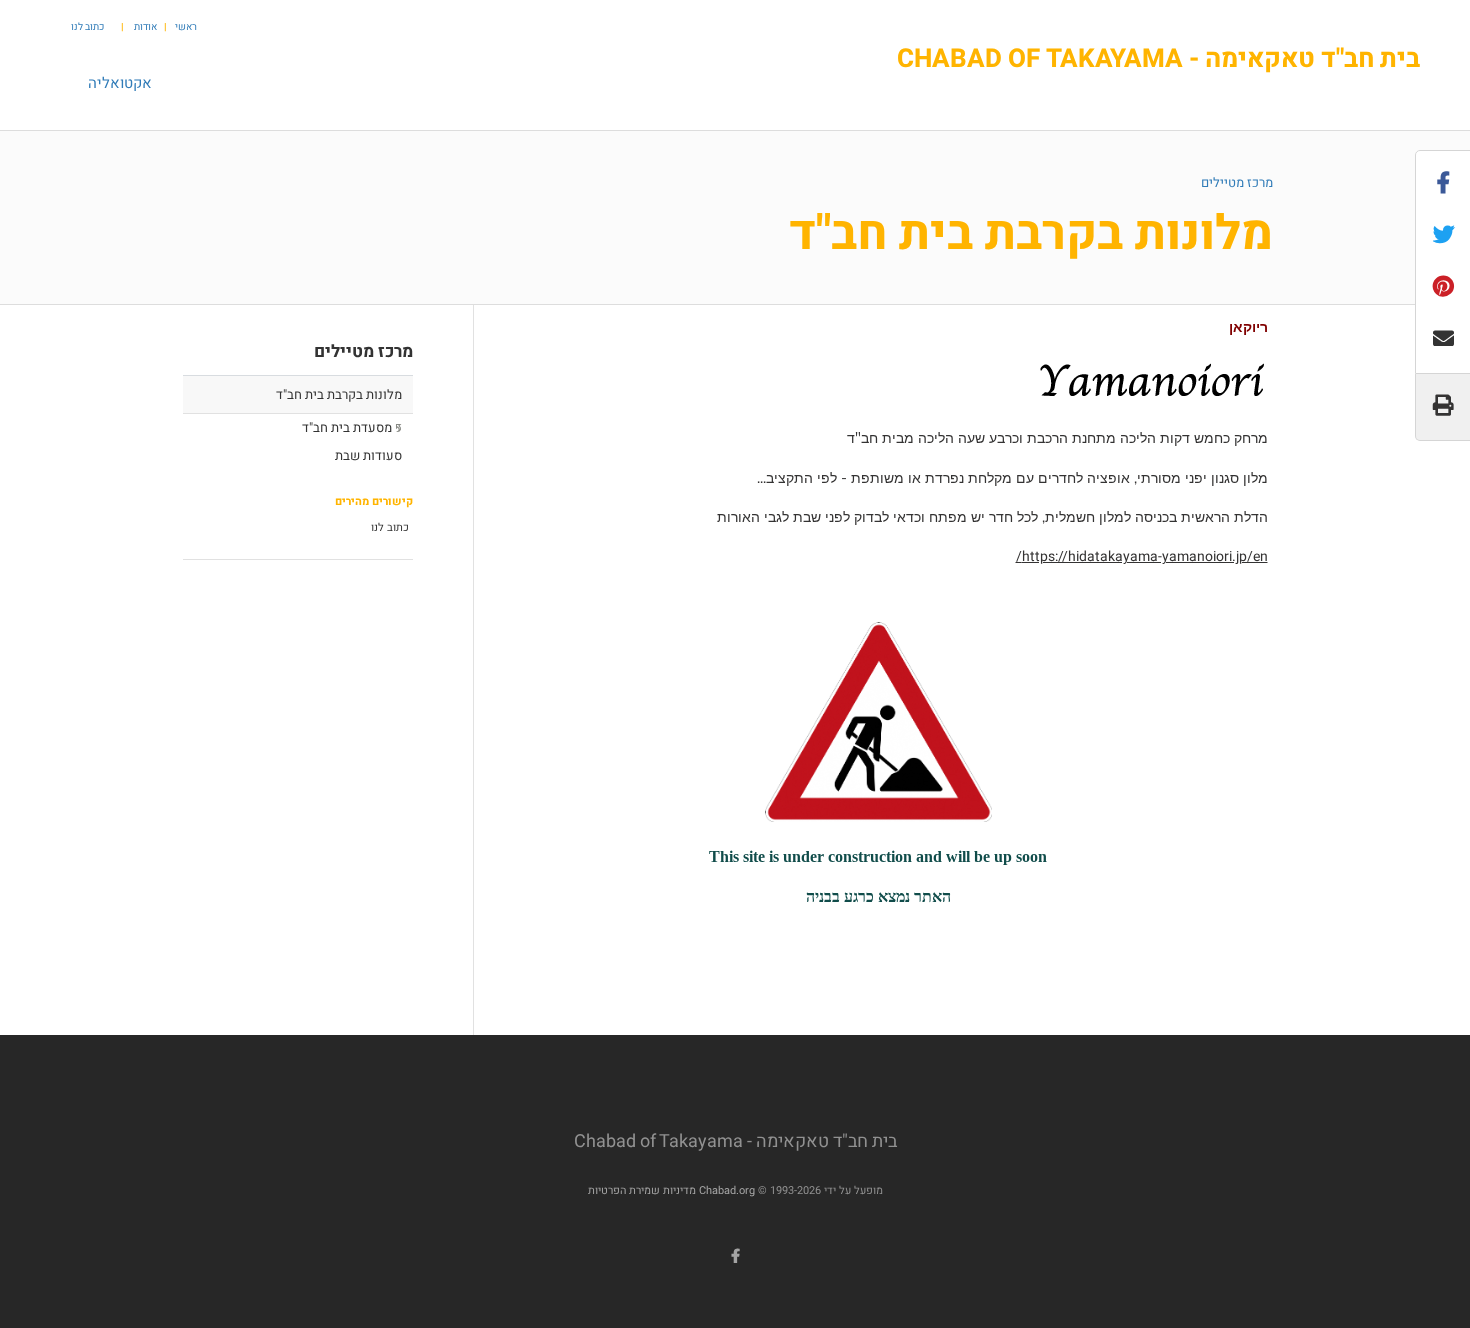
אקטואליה (120, 83)
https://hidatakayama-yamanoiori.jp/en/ (1142, 556)
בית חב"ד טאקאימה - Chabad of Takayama (1158, 60)
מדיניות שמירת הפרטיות (642, 1190)
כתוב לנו (87, 27)
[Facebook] (735, 1256)
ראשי (186, 27)
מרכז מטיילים (1237, 182)
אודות (145, 27)
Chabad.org (727, 1190)
